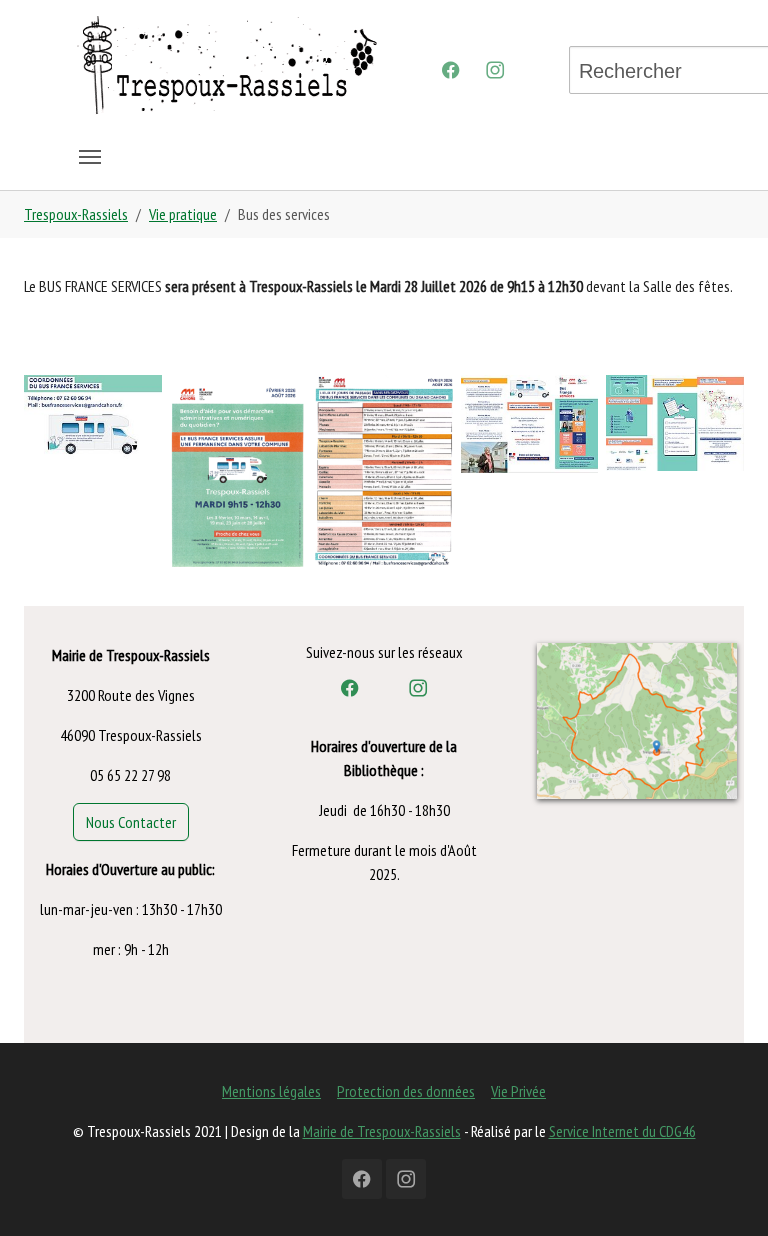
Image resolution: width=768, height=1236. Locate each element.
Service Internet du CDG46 (622, 1131)
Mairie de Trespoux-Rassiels (382, 1131)
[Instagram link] (418, 688)
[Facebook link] (350, 688)
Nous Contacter (131, 822)
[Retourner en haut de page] (724, 1192)
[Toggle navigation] (90, 157)
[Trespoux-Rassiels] (227, 62)
